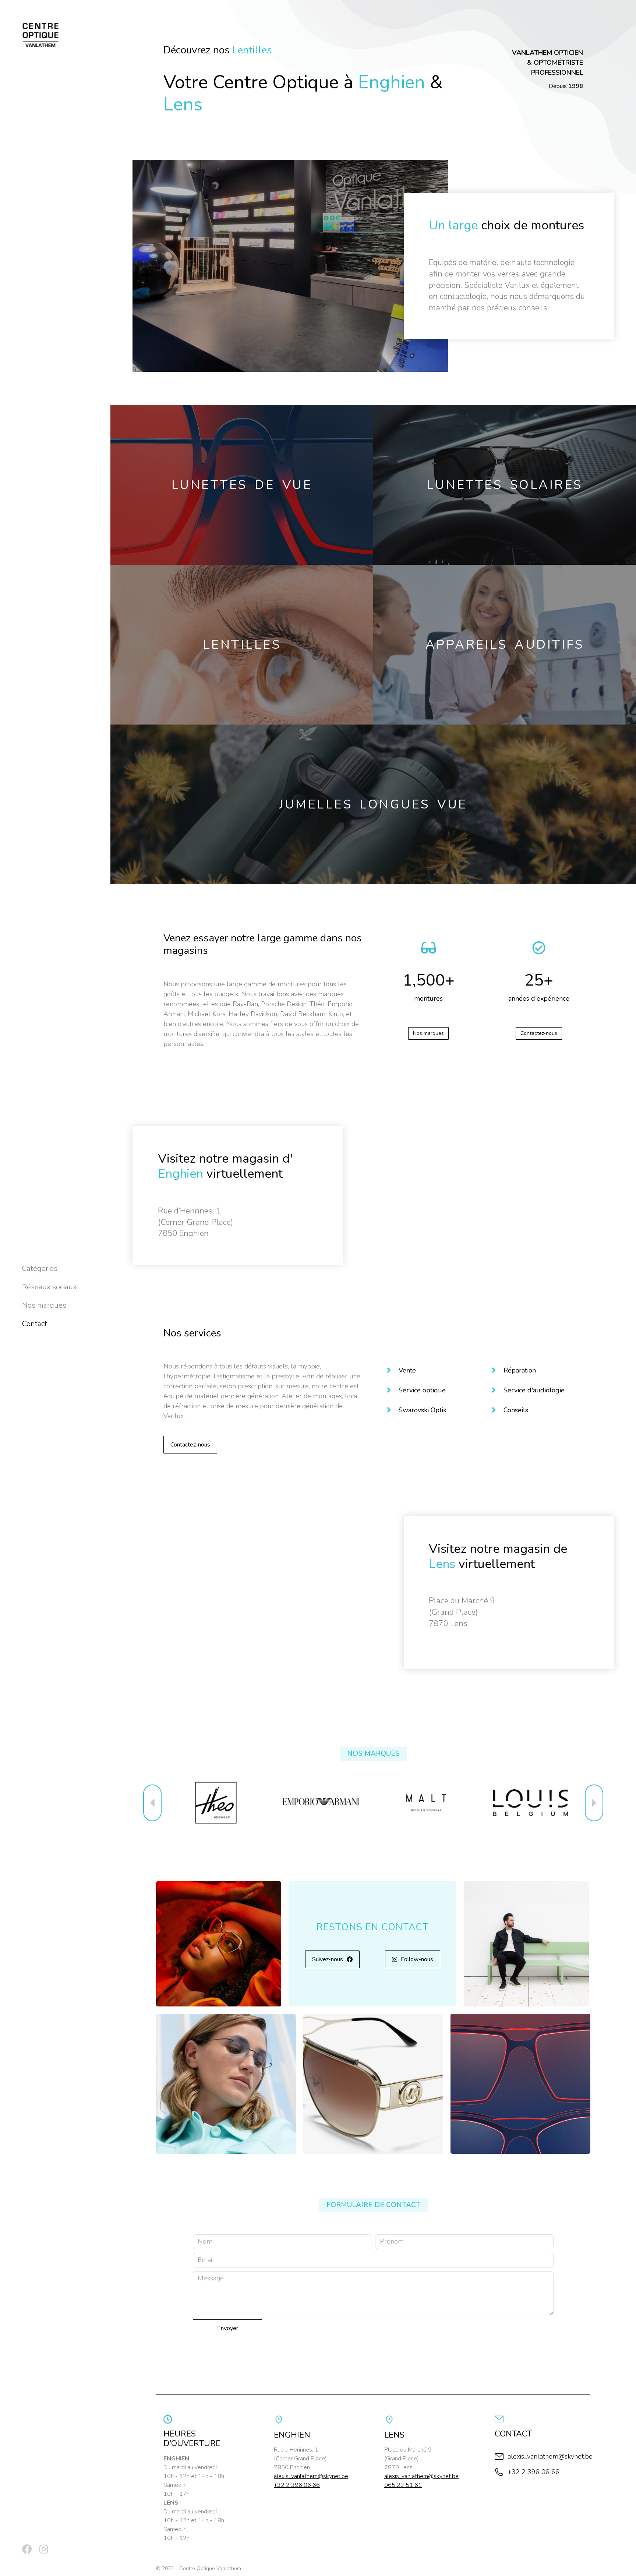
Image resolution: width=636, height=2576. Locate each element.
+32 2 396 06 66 (297, 2485)
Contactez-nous (539, 1033)
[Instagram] (44, 2549)
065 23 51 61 (403, 2485)
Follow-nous (417, 1959)
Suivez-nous (328, 1959)
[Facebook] (27, 2549)
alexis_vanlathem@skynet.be (311, 2476)
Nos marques (428, 1033)
